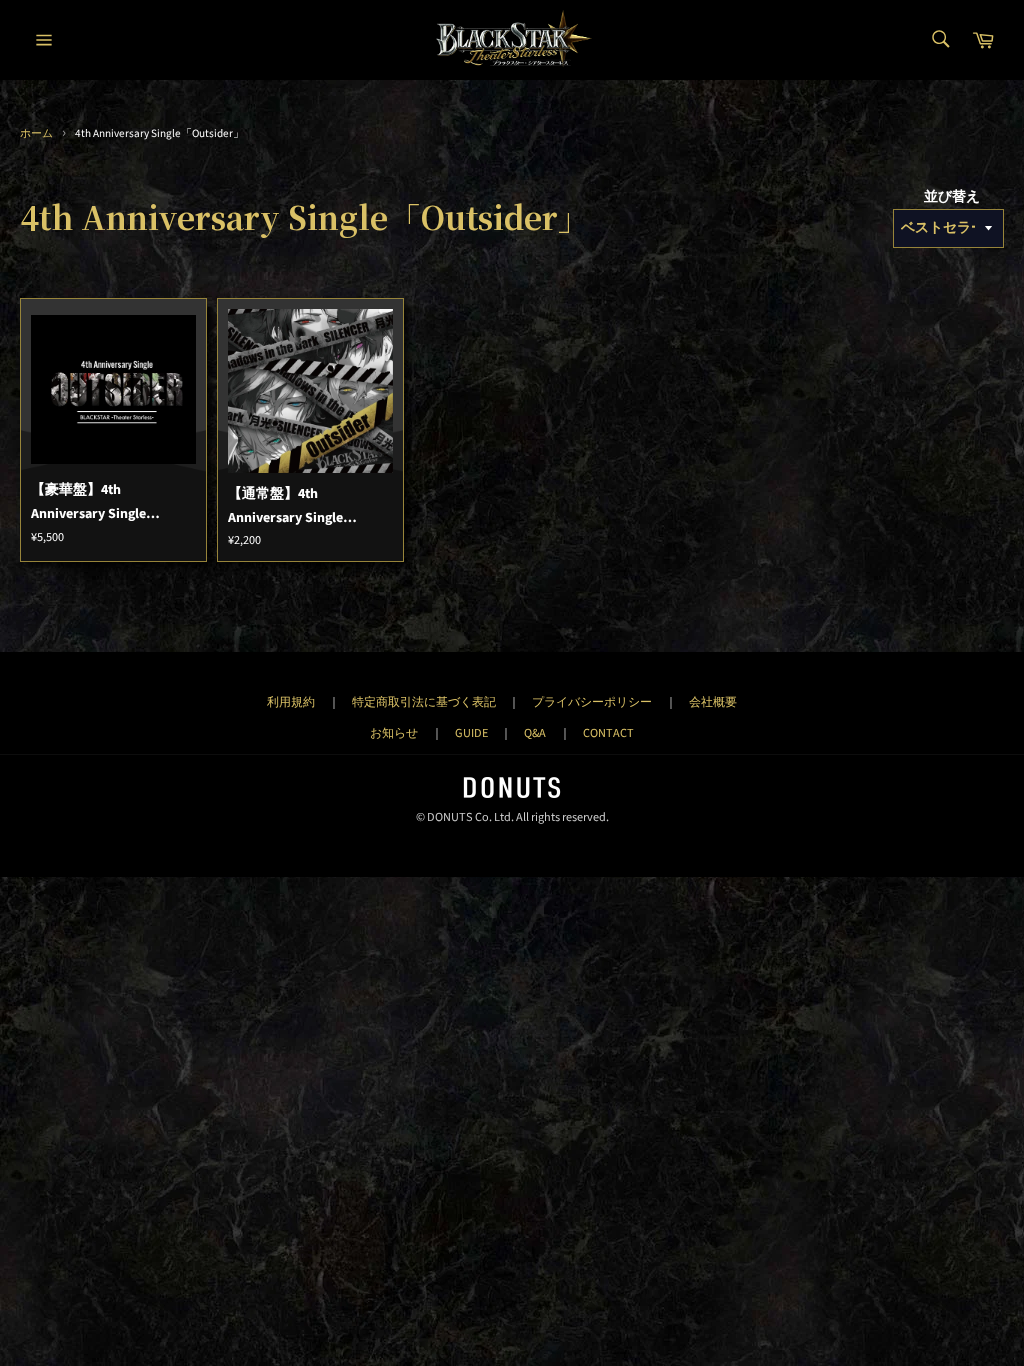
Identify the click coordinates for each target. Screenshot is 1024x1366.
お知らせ (394, 733)
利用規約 (291, 702)
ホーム (36, 133)
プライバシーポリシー (592, 702)
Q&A (535, 733)
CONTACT (608, 733)
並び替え (952, 197)
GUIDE (471, 733)
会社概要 (713, 702)
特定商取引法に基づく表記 (424, 702)
